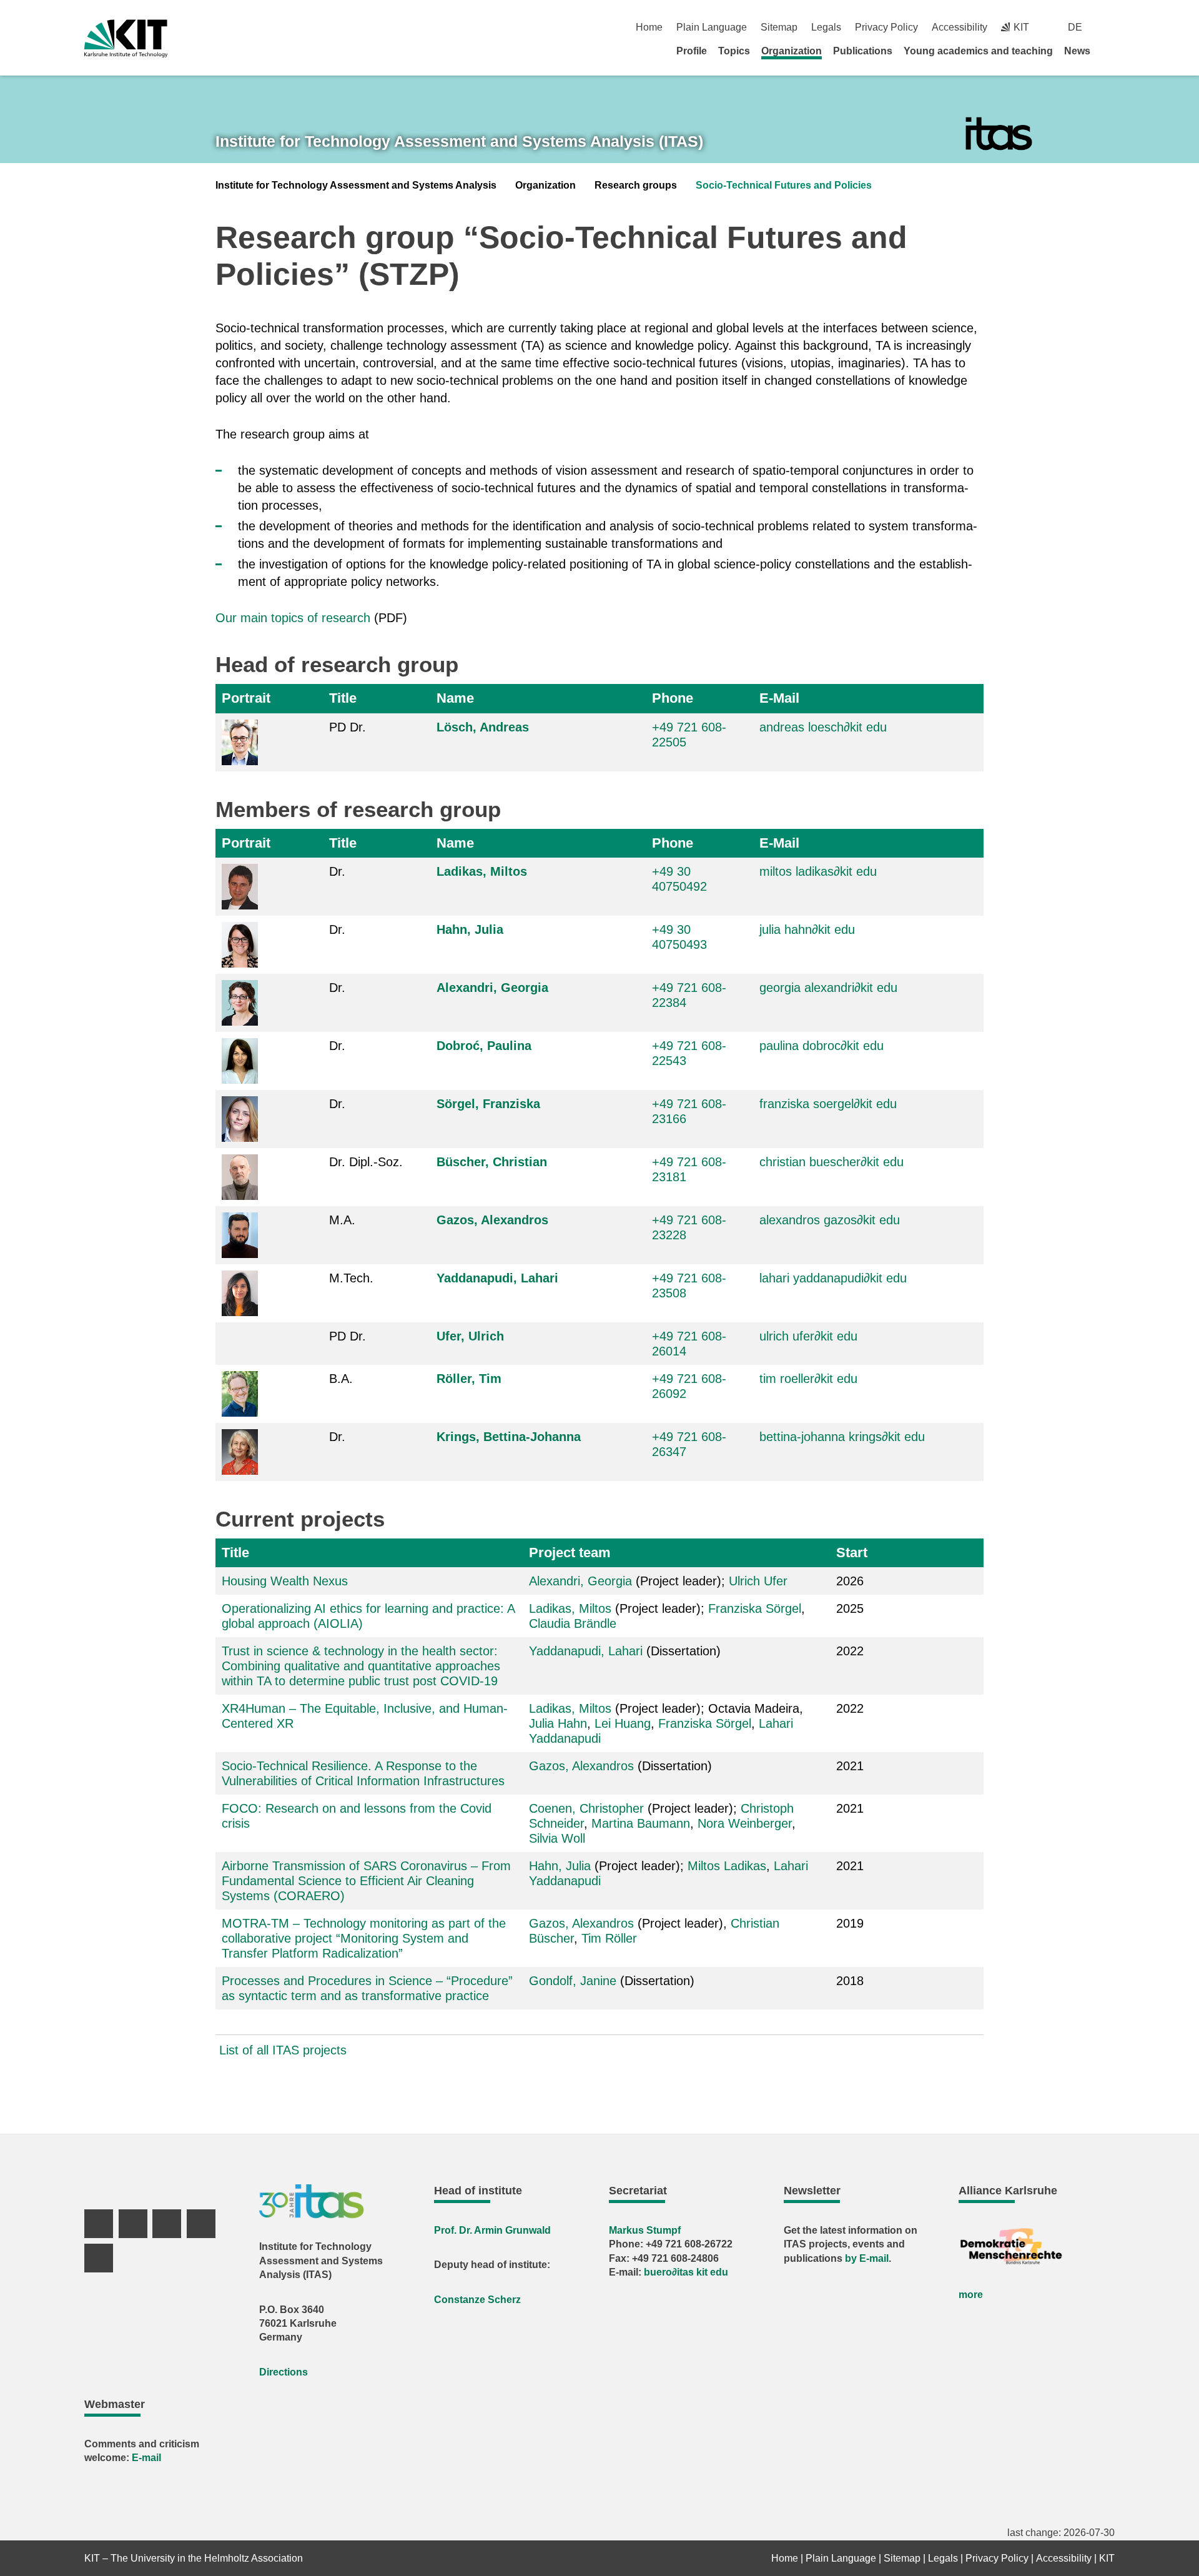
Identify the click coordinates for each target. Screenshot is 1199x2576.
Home (649, 27)
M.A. (342, 1220)
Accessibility (960, 27)
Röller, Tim (469, 1379)
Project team (570, 1553)
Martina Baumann (641, 1823)
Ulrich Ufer (758, 1581)
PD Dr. (348, 727)
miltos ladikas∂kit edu (818, 871)
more (971, 2295)
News (1077, 51)
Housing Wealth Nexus (285, 1581)
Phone (673, 698)
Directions (284, 2372)
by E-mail (867, 2258)
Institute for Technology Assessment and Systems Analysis (356, 185)
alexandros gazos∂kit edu (830, 1220)
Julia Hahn (558, 1723)
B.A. (341, 1379)
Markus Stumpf (645, 2230)
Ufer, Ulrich (470, 1336)
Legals (826, 27)
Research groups (636, 185)
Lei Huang (623, 1723)
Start (852, 1553)
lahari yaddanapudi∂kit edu (833, 1278)
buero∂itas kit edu (686, 2272)
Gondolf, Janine (573, 1981)
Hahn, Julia (470, 929)
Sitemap (779, 27)
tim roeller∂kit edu (808, 1379)
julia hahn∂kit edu (807, 929)
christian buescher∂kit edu (831, 1162)
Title (343, 698)
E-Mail (779, 698)
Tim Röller (609, 1938)
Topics (734, 51)
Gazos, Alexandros (492, 1220)
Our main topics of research (293, 618)
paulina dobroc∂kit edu (822, 1046)
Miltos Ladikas (727, 1866)
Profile (692, 51)
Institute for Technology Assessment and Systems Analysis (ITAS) (459, 141)
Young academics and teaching (978, 51)
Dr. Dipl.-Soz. (366, 1162)
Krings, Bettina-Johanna (509, 1437)
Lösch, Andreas (483, 727)
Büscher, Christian (492, 1162)
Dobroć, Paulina (484, 1046)
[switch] (1110, 27)
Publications (863, 51)
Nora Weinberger (745, 1823)
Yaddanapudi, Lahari (497, 1278)
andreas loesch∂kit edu (823, 727)
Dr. (337, 871)
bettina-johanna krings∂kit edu (842, 1437)
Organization (792, 51)
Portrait (246, 698)
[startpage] (1110, 51)
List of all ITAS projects (283, 2050)
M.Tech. (351, 1278)
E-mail (146, 2458)
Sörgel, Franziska (488, 1104)
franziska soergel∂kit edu (828, 1104)
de (1075, 27)
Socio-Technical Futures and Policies (784, 185)
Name (455, 698)
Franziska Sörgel (755, 1608)
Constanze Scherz (477, 2300)
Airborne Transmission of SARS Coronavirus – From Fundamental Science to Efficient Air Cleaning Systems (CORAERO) (366, 1881)
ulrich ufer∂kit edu (808, 1336)
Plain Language (712, 27)
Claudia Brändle (573, 1623)
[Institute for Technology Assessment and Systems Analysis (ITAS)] (999, 134)
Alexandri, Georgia (492, 988)
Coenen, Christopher (586, 1808)
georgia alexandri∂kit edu (828, 988)
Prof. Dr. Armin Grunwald (492, 2230)
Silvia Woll (557, 1838)
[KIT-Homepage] (126, 38)
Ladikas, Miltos (482, 871)
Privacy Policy (886, 27)
